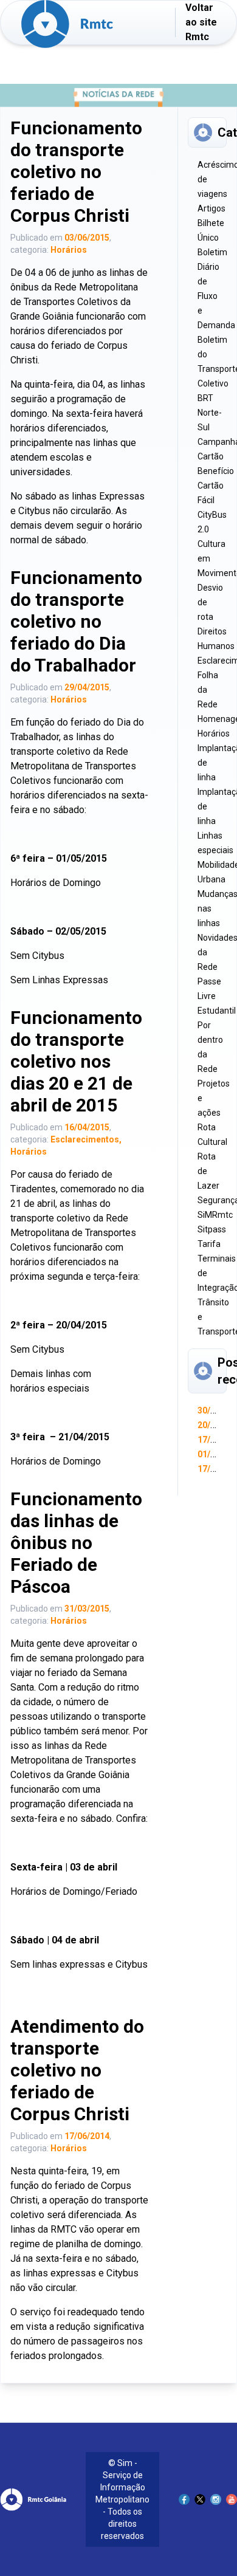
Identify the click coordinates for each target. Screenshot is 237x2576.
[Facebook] (184, 2499)
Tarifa (209, 1244)
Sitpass (212, 1229)
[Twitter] (200, 2499)
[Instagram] (216, 2499)
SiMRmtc (215, 1215)
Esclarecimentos (85, 1139)
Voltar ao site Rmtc (201, 22)
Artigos (211, 208)
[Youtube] (232, 2499)
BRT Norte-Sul (210, 413)
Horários (69, 250)
